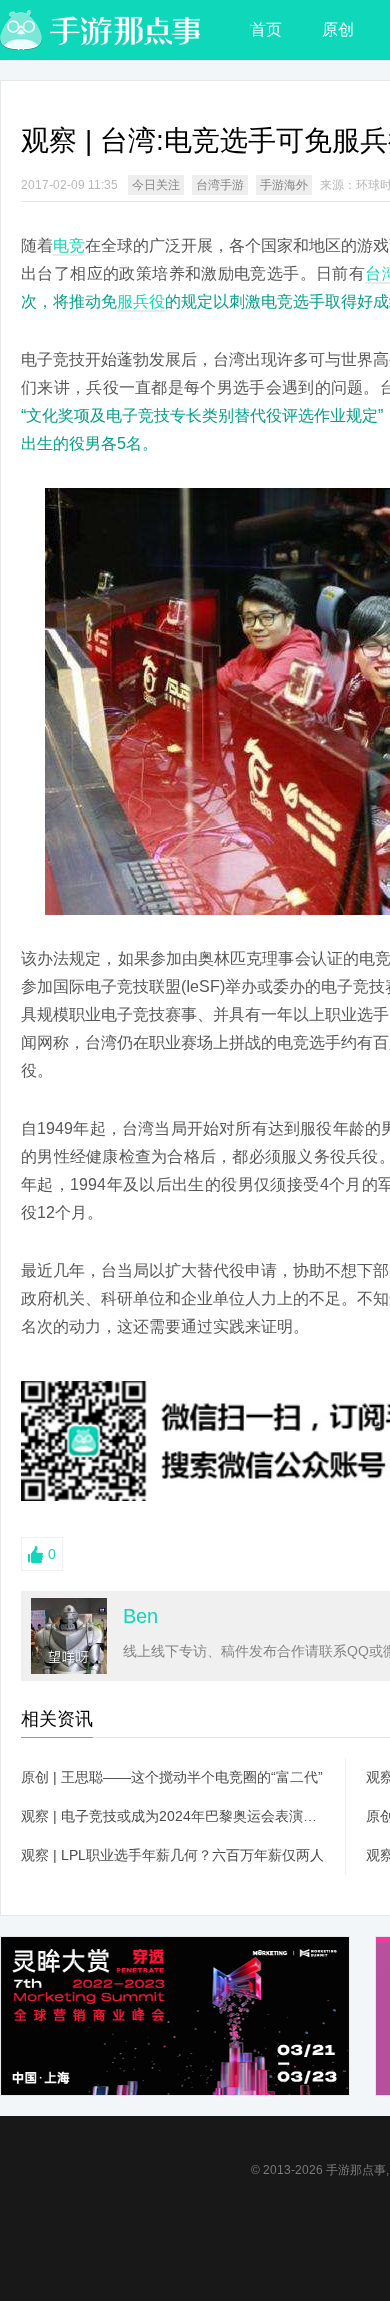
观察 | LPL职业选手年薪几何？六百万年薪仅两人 (172, 1855)
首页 (266, 29)
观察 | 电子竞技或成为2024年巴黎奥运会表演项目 (173, 1816)
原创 (338, 29)
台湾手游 (220, 185)
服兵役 (141, 301)
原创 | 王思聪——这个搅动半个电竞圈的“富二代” (172, 1777)
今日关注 (156, 185)
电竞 (69, 245)
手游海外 (284, 185)
